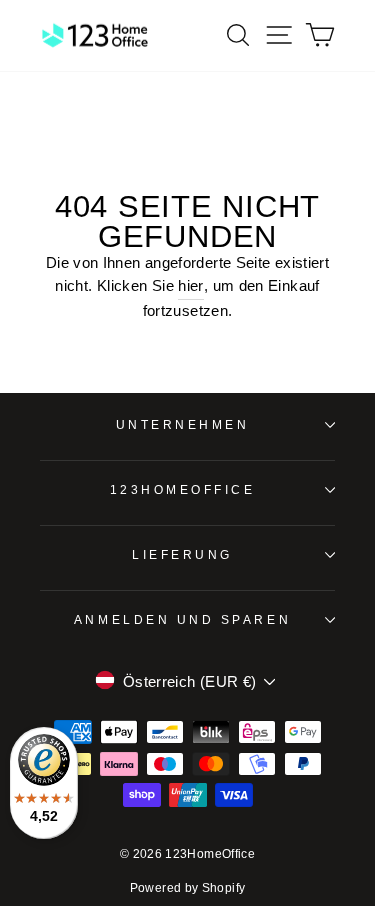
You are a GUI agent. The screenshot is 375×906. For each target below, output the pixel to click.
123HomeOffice (183, 489)
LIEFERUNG (182, 554)
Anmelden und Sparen (182, 619)
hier (190, 286)
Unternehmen (183, 424)
